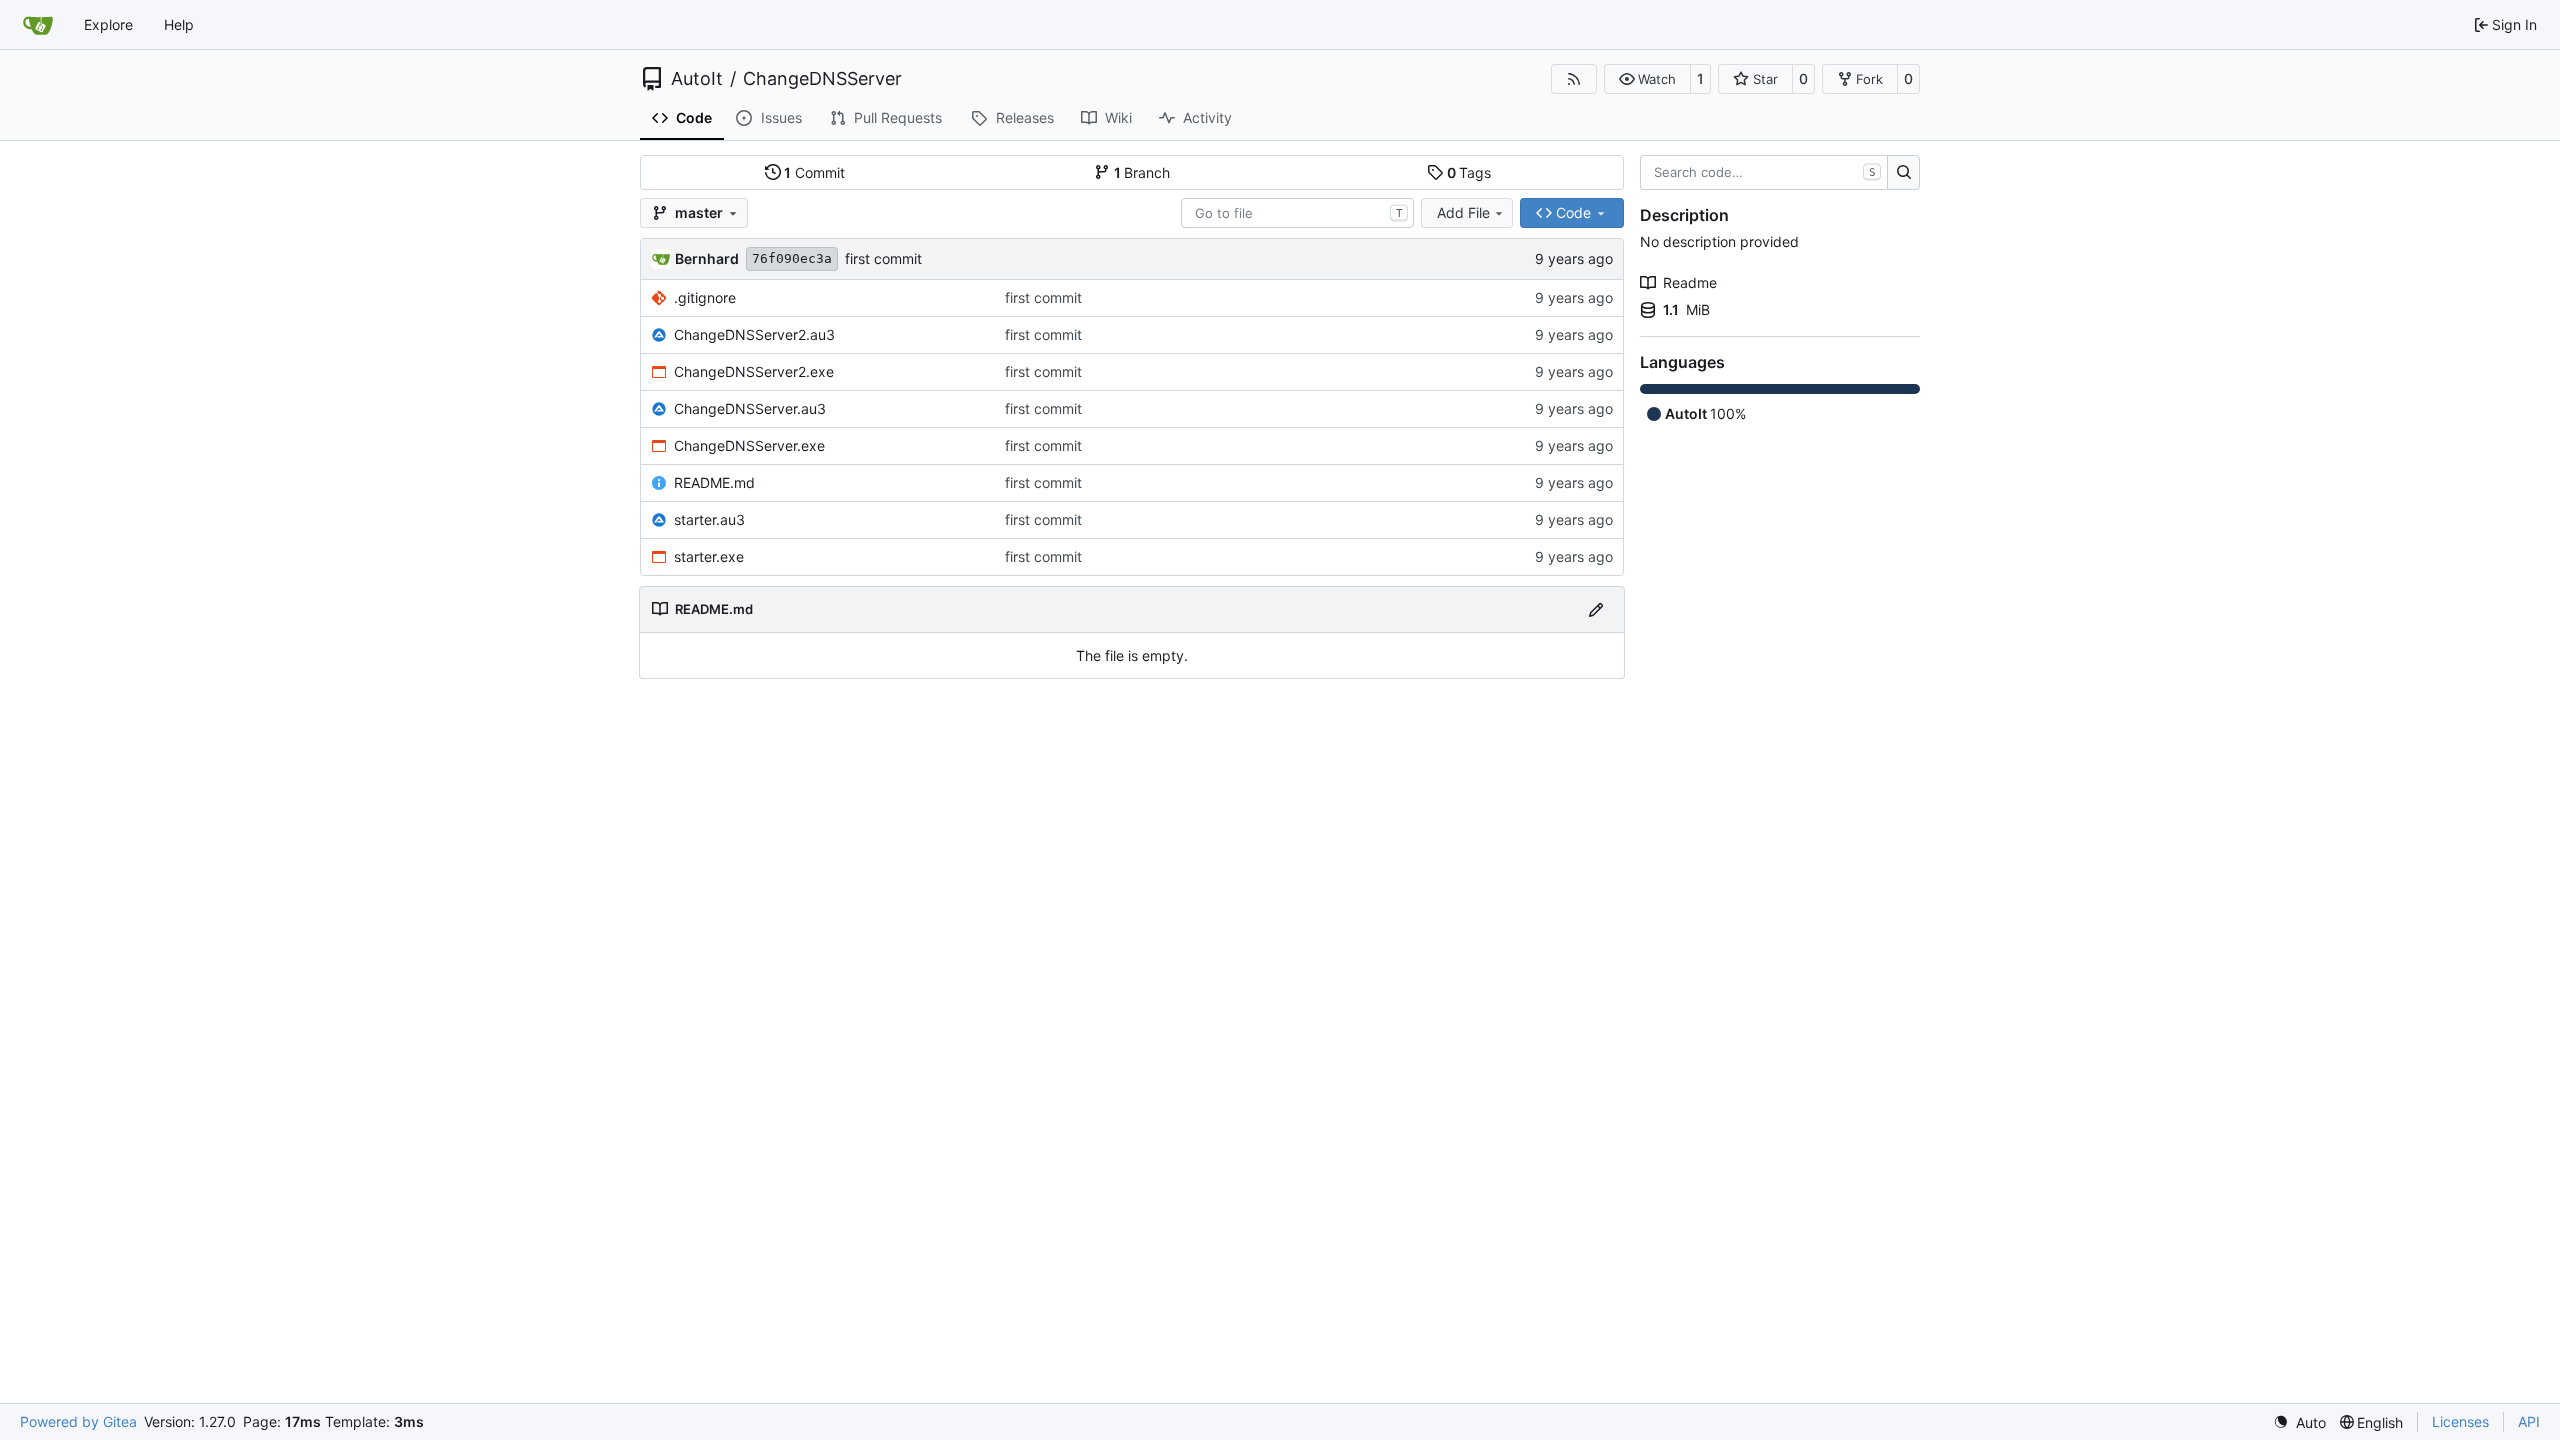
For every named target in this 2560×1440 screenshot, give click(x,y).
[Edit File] (1596, 609)
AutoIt (697, 79)
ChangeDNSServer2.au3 (754, 334)
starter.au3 (709, 519)
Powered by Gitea (78, 1421)
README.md (714, 482)
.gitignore (705, 297)
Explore (108, 24)
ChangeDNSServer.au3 (750, 408)
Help (179, 24)
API (2529, 1421)
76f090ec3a (792, 258)
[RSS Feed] (1574, 79)
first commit (883, 258)
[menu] (2299, 1422)
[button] (1647, 79)
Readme (1690, 282)
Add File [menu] (1463, 212)
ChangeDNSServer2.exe (754, 371)
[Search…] (1903, 173)
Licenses (2460, 1421)
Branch (1142, 172)
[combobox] (1297, 213)
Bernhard (707, 258)
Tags (1469, 172)
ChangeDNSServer (822, 79)
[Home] (38, 25)
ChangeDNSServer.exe (749, 445)
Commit (814, 172)
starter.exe (709, 556)
